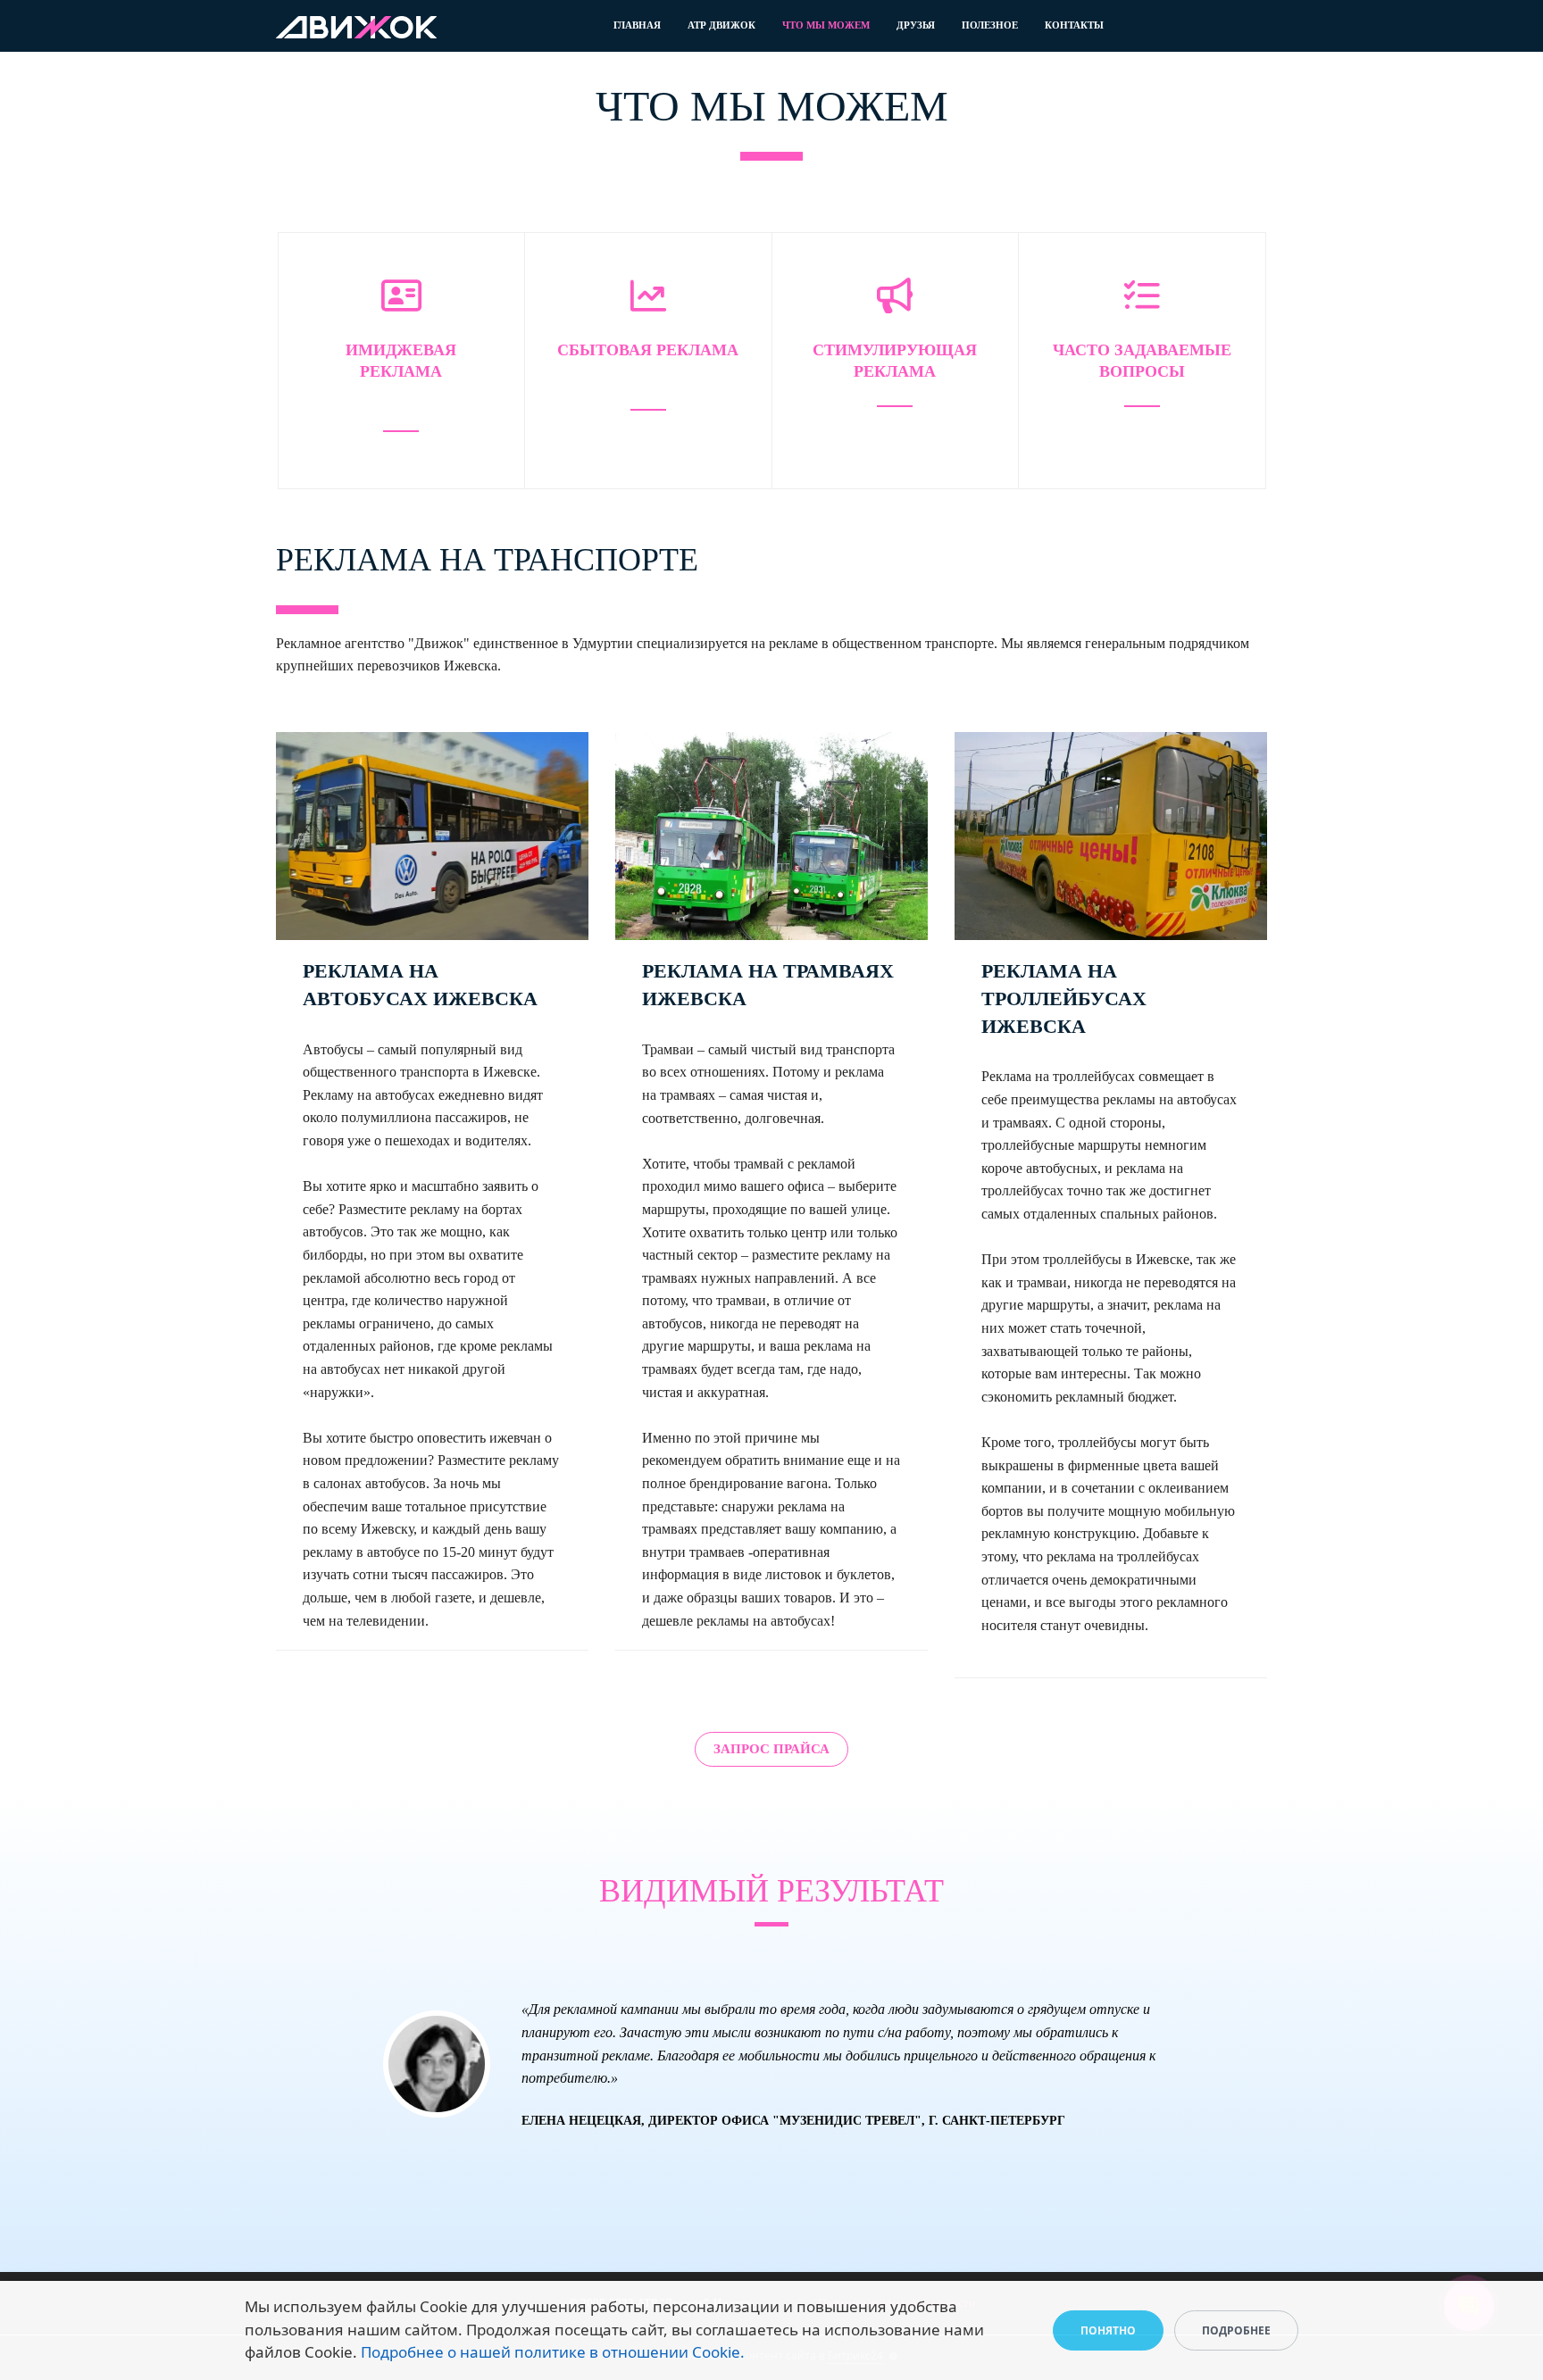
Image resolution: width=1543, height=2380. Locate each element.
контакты (1074, 25)
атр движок (721, 25)
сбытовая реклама (648, 350)
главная (637, 25)
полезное (990, 25)
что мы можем (826, 25)
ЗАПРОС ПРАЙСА (771, 1749)
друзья (916, 25)
